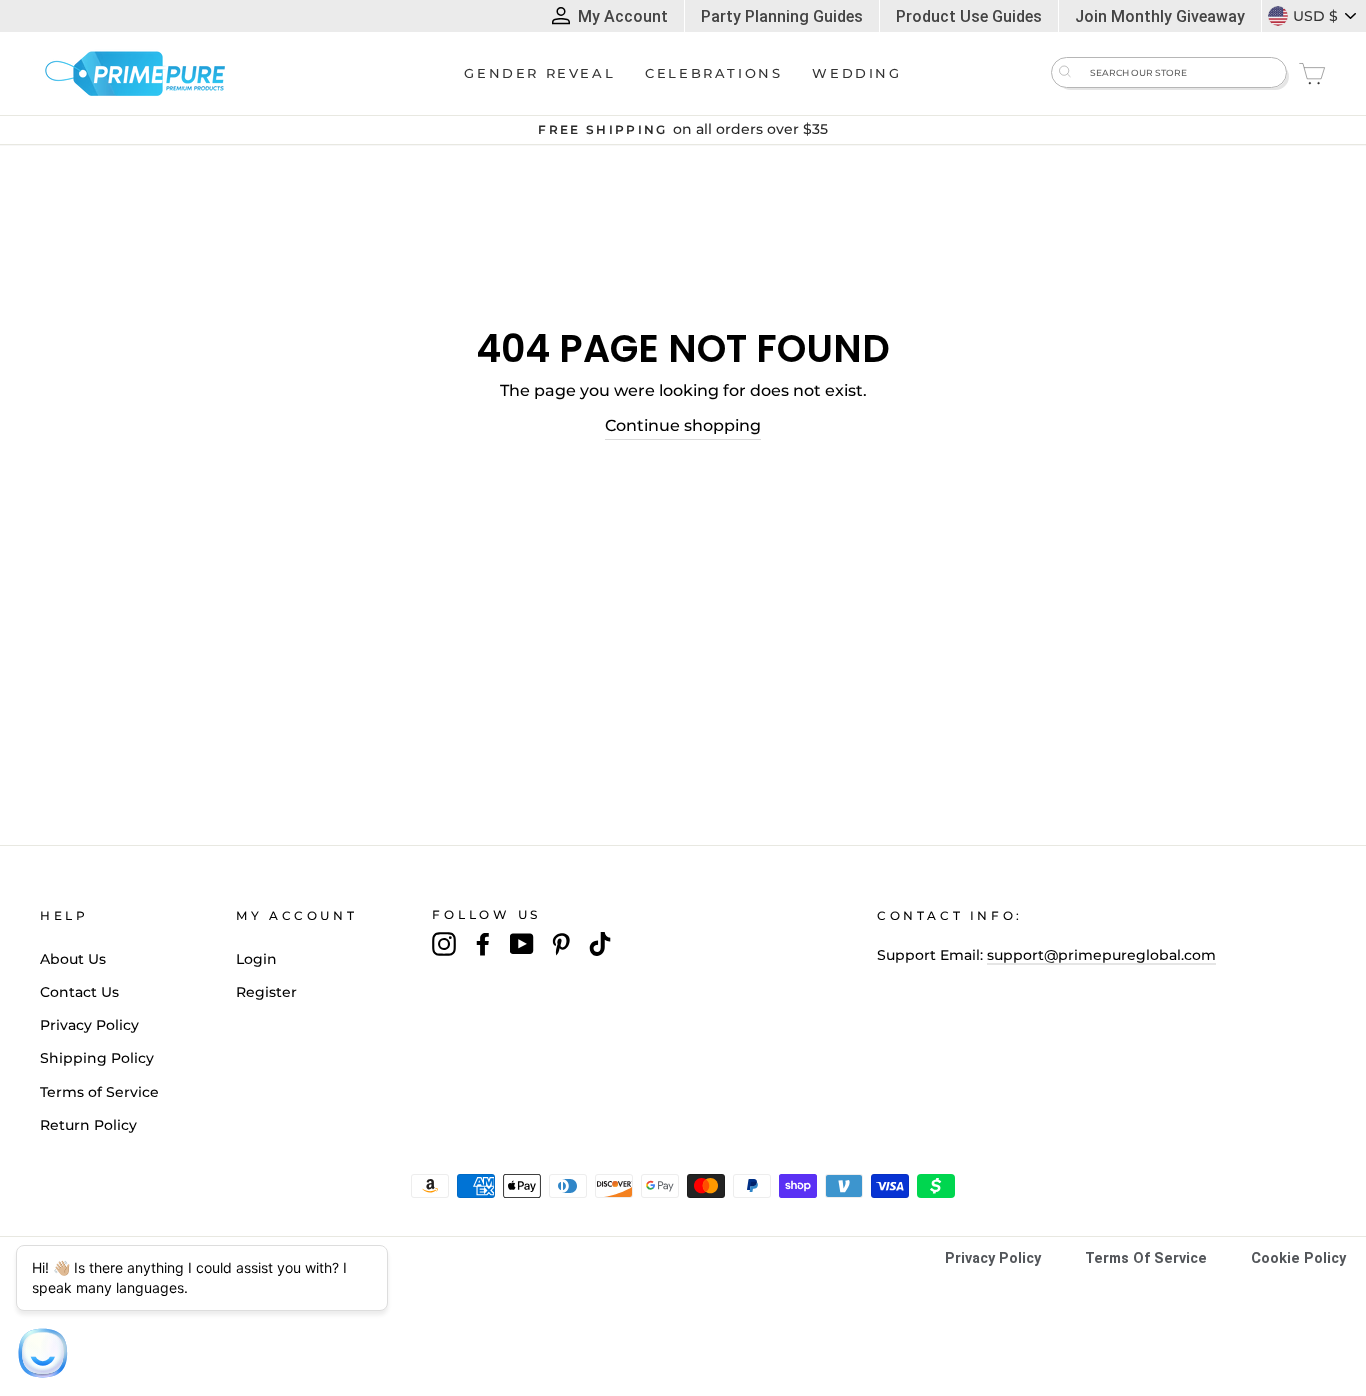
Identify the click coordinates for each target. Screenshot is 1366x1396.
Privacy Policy (89, 1025)
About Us (73, 959)
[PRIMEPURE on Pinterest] (561, 944)
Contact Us (79, 992)
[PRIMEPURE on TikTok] (600, 944)
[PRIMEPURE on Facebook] (483, 944)
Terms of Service (99, 1092)
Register (266, 992)
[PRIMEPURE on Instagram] (444, 944)
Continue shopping (683, 425)
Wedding (856, 73)
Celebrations (713, 73)
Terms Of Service (1146, 1258)
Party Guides (782, 16)
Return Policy (88, 1125)
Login (256, 959)
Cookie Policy (1298, 1258)
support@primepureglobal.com (1101, 955)
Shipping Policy (97, 1058)
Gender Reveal (539, 73)
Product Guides (969, 16)
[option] (683, 130)
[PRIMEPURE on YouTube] (522, 944)
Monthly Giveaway (1160, 16)
